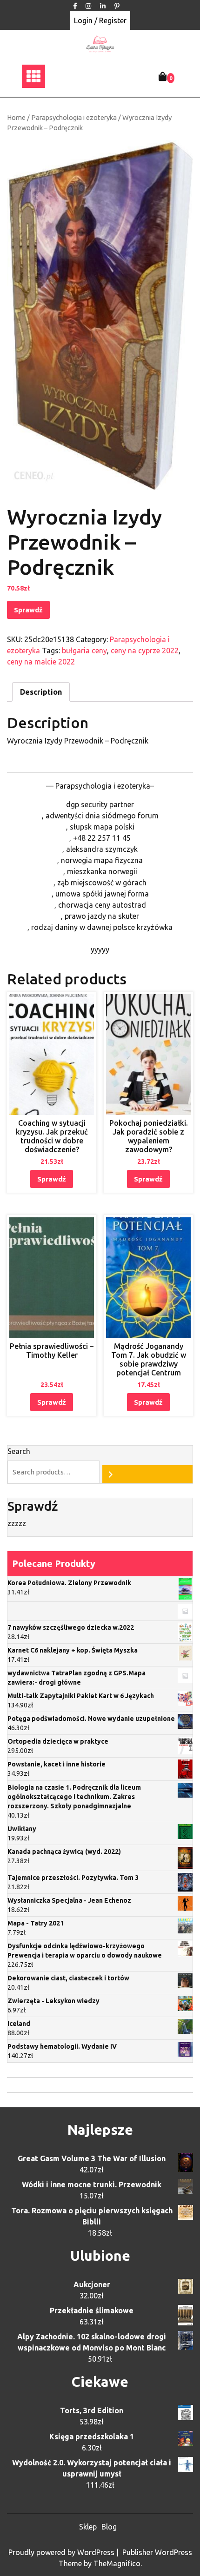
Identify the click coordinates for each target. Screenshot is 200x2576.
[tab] (41, 692)
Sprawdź (28, 610)
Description (41, 692)
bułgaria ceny (84, 651)
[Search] (147, 1474)
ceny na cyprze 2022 (145, 651)
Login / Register (100, 20)
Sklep (88, 2527)
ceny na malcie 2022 (41, 662)
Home (16, 117)
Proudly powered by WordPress (62, 2552)
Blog (109, 2527)
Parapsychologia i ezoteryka (74, 117)
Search (19, 1451)
